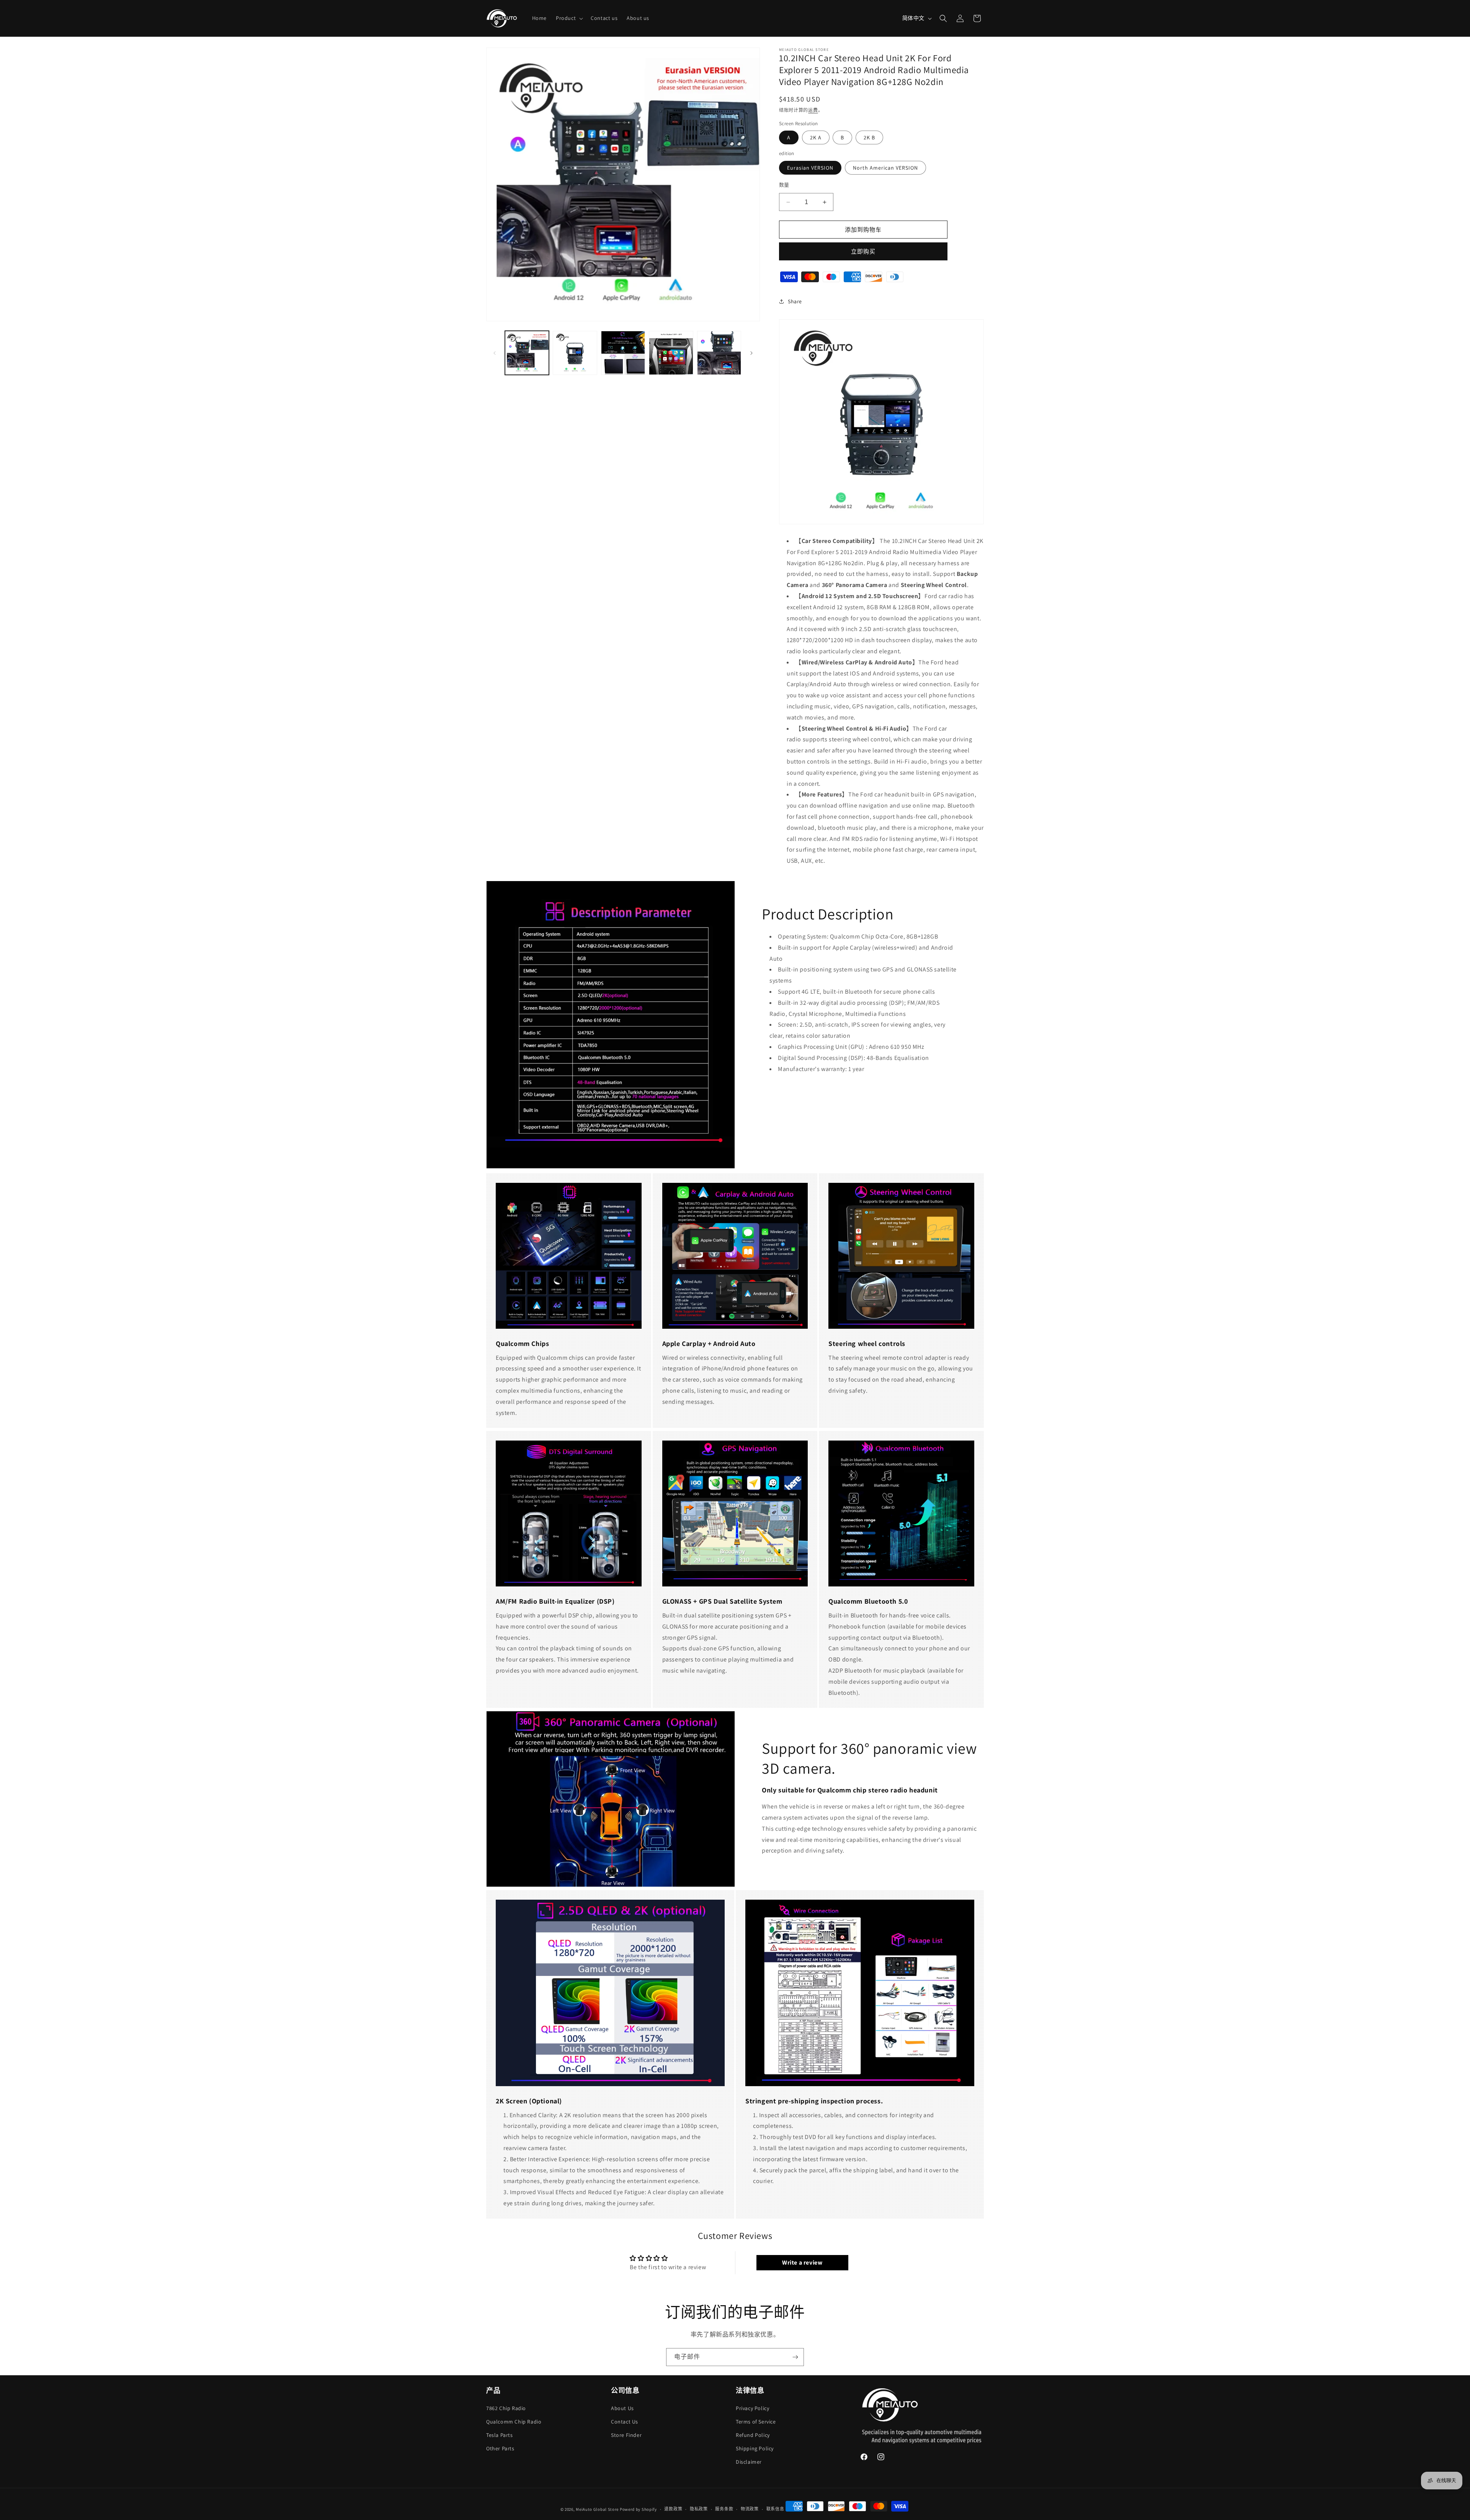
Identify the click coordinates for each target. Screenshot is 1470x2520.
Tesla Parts (500, 2435)
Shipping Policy (755, 2448)
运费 (813, 110)
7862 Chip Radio (506, 2408)
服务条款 (724, 2509)
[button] (569, 18)
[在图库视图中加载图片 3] (623, 353)
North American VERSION (885, 168)
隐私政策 (699, 2509)
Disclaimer (749, 2462)
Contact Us (625, 2421)
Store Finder (626, 2435)
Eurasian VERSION (810, 168)
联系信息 (775, 2509)
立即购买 (863, 251)
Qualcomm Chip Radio (514, 2421)
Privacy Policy (752, 2408)
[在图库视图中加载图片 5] (719, 353)
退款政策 (673, 2509)
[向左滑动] (495, 353)
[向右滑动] (751, 353)
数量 (784, 185)
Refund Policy (753, 2435)
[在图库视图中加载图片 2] (575, 353)
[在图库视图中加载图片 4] (671, 353)
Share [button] (795, 301)
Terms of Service (756, 2421)
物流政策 (750, 2509)
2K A (816, 137)
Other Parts (500, 2448)
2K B (869, 137)
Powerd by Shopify (638, 2509)
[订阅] (795, 2357)
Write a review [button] (802, 2262)
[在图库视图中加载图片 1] (527, 353)
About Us (622, 2408)
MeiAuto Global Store (597, 2509)
